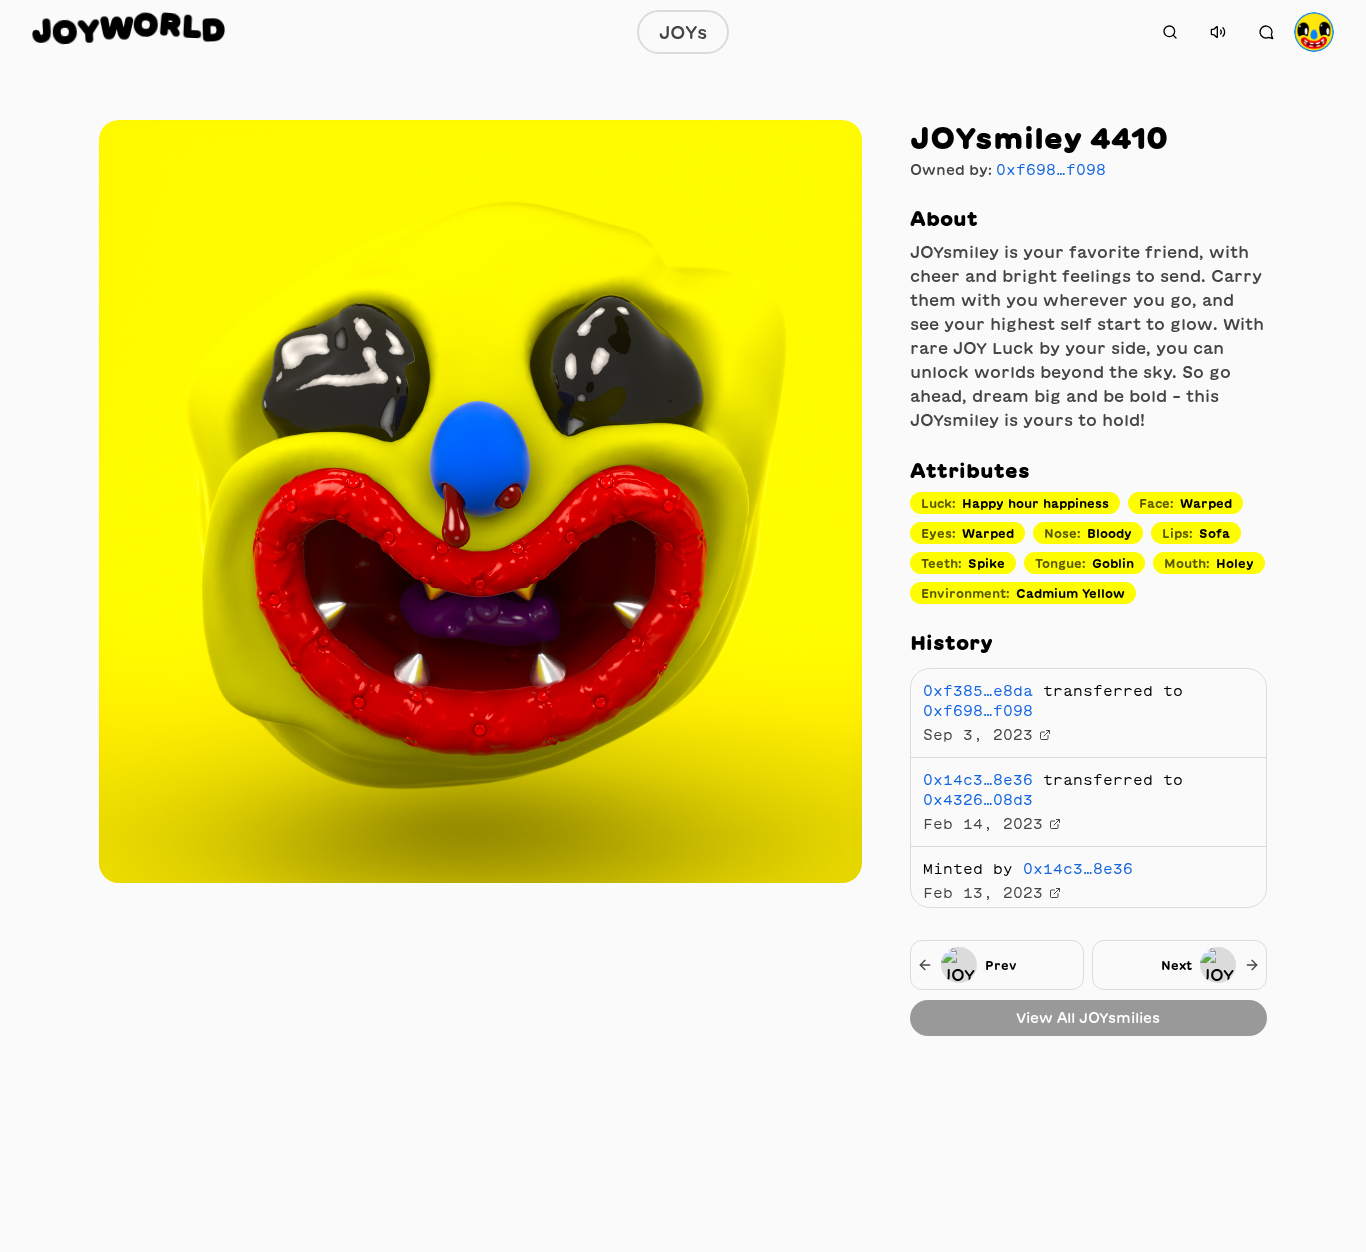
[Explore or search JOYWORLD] (1170, 32)
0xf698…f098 (1051, 170)
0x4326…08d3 (978, 800)
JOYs (683, 32)
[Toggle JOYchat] (1266, 32)
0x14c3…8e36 (978, 780)
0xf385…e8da (978, 691)
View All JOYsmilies (1088, 1018)
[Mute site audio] (1218, 32)
